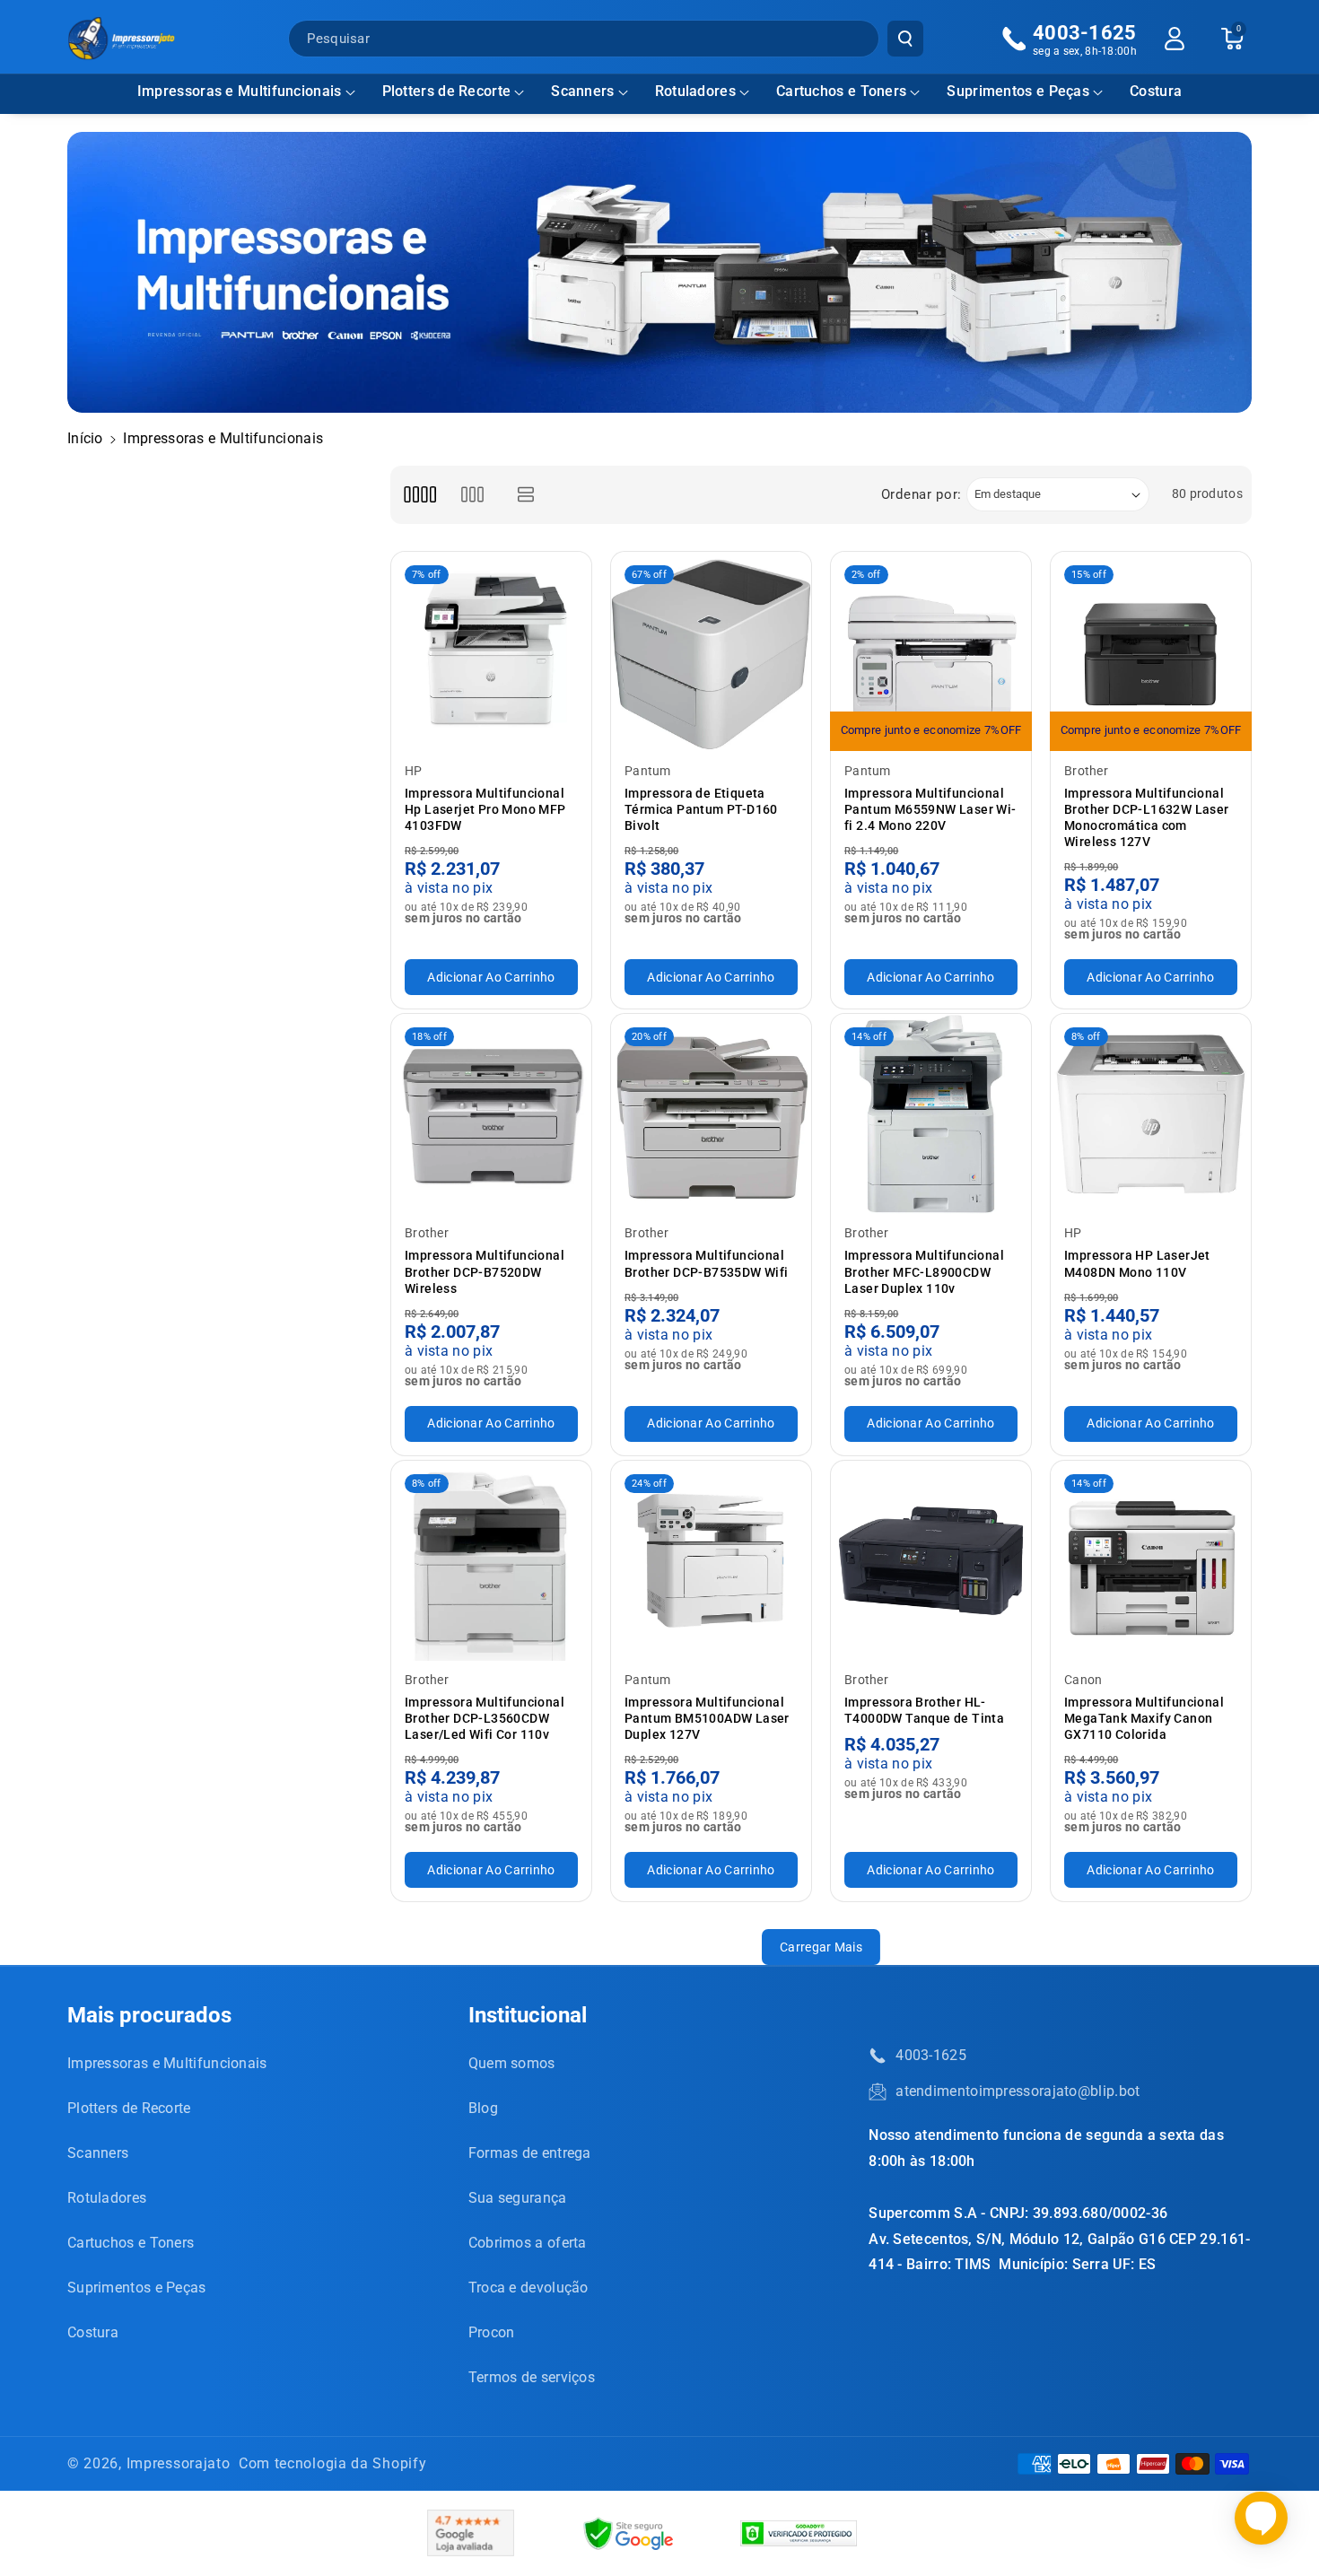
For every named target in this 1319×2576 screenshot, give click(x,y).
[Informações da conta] (1175, 39)
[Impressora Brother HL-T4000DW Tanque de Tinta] (931, 1561)
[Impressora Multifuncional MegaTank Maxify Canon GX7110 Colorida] (1151, 1561)
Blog (483, 2108)
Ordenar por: (922, 494)
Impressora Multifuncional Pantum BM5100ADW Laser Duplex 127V (707, 1718)
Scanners (582, 91)
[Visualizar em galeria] (472, 495)
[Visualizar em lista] (526, 495)
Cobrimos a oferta (528, 2243)
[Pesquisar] (905, 39)
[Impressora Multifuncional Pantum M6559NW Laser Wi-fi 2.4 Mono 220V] (931, 652)
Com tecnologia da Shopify (333, 2463)
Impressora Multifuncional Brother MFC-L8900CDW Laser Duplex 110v (924, 1271)
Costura (93, 2332)
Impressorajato (179, 2463)
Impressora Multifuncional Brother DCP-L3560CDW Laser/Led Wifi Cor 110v (485, 1718)
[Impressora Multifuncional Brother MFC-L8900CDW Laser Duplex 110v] (931, 1114)
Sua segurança (518, 2198)
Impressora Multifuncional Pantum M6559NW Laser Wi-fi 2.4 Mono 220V (930, 809)
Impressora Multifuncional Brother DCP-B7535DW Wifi (707, 1263)
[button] (246, 92)
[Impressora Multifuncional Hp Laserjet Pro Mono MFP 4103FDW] (491, 652)
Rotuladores (695, 91)
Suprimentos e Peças (1018, 91)
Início (85, 438)
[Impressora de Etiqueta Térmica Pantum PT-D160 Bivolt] (711, 652)
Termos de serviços (532, 2377)
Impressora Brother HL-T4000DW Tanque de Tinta (924, 1710)
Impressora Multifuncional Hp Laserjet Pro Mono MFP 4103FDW (485, 809)
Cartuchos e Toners (841, 91)
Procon (492, 2332)
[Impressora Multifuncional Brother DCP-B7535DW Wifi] (711, 1114)
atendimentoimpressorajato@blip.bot (1018, 2091)
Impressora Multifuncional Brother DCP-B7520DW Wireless (485, 1271)
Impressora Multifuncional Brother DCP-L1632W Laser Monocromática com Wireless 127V (1147, 818)
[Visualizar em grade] (419, 495)
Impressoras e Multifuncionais (240, 91)
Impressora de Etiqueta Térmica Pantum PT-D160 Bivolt (701, 809)
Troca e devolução (528, 2288)
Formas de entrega (530, 2153)
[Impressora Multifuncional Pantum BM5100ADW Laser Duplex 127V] (711, 1561)
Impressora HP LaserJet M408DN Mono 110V (1137, 1263)
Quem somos (512, 2063)
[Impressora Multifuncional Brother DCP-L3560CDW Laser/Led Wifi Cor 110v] (491, 1561)
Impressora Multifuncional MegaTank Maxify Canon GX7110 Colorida (1144, 1718)
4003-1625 (931, 2055)
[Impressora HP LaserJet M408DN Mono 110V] (1151, 1114)
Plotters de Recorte (447, 91)
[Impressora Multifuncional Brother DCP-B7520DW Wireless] (491, 1114)
